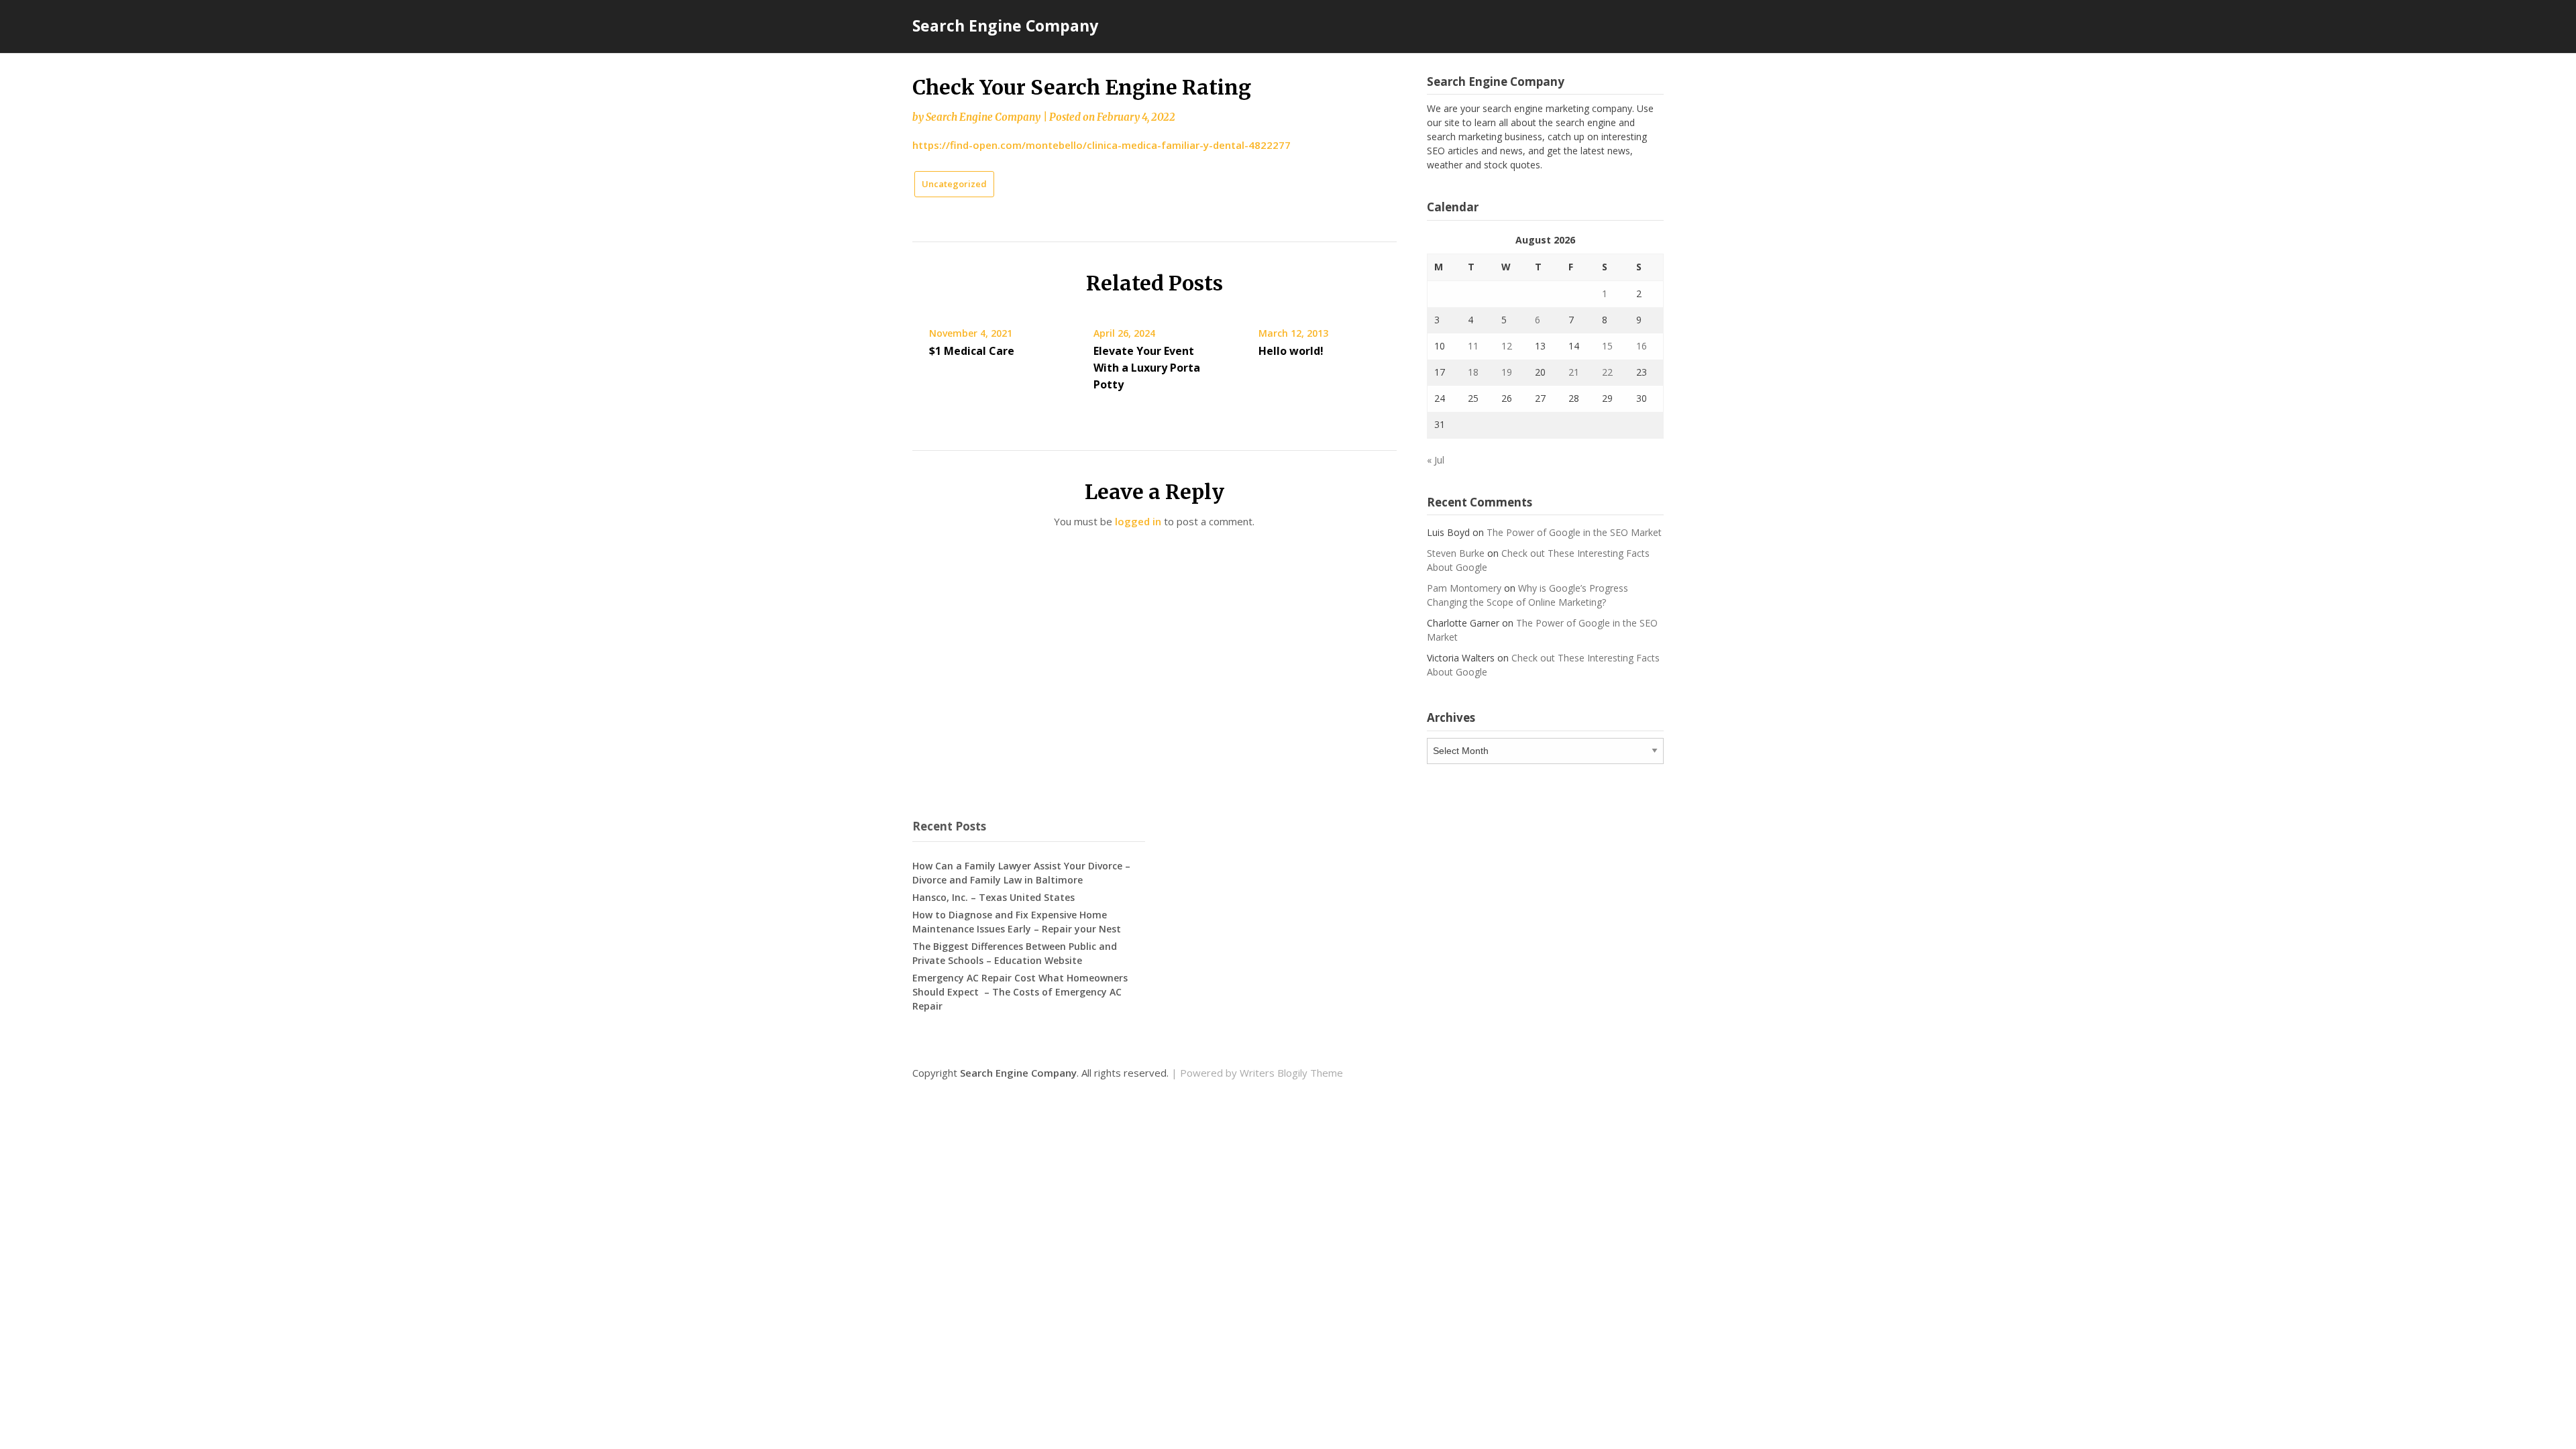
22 (1607, 372)
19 (1507, 372)
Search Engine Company (1005, 25)
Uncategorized (954, 184)
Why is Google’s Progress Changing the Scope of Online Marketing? (1527, 595)
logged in (1138, 521)
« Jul (1436, 460)
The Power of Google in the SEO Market (1574, 532)
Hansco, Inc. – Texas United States (994, 897)
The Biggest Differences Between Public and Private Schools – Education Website (1015, 953)
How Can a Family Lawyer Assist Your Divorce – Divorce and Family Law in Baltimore (1021, 873)
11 (1473, 346)
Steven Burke (1456, 553)
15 (1607, 346)
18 (1473, 372)
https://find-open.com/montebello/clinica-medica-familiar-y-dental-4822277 (1102, 145)
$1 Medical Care (972, 351)
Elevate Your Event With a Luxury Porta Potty (1147, 368)
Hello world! (1291, 351)
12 (1507, 346)
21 (1574, 372)
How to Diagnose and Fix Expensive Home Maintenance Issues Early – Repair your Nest (1017, 922)
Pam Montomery (1464, 588)
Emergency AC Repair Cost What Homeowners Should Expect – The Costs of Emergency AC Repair (1020, 992)
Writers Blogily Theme (1291, 1073)
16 (1642, 346)
